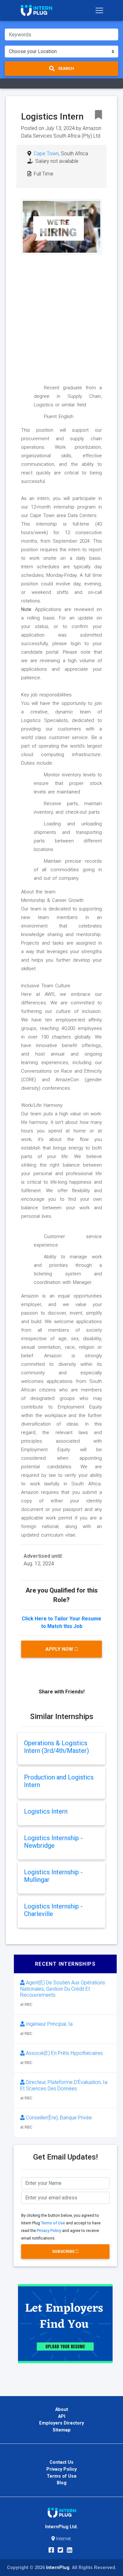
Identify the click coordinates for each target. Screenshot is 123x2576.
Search (66, 68)
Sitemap (62, 2430)
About (62, 2410)
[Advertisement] (61, 316)
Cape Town (46, 154)
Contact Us (61, 2462)
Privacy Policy (49, 2231)
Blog (62, 2483)
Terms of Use (53, 2223)
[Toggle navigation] (99, 10)
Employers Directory (61, 2423)
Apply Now (60, 1649)
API (62, 2416)
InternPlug (58, 2568)
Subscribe (64, 2251)
